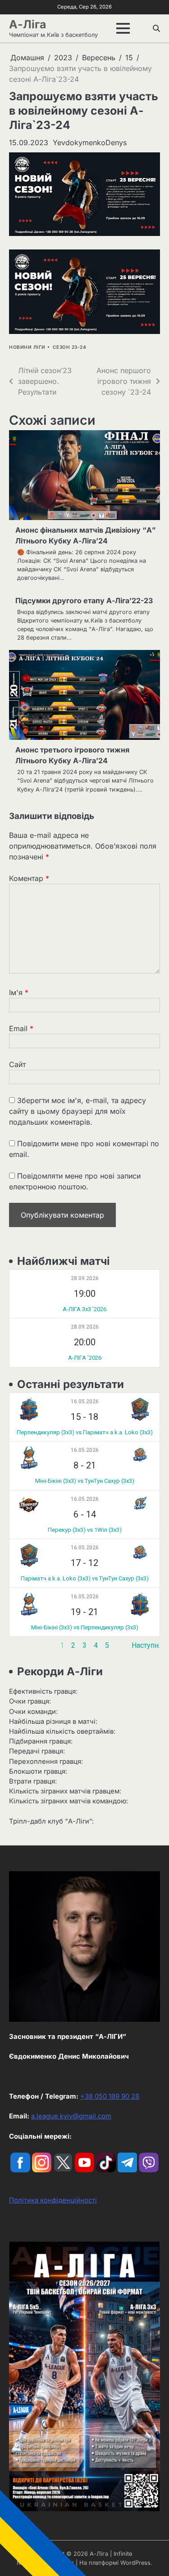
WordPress (135, 2563)
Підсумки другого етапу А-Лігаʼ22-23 (84, 601)
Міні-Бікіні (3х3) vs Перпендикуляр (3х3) (85, 1627)
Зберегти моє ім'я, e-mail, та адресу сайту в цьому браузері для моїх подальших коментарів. (78, 1111)
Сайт (17, 1064)
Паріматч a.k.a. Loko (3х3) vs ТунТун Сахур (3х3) (85, 1578)
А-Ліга (27, 24)
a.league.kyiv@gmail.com (71, 2116)
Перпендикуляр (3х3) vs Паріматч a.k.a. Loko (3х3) (85, 1432)
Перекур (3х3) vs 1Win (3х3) (85, 1530)
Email (21, 1028)
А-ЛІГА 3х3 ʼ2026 (84, 1309)
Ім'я (19, 992)
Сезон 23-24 (70, 347)
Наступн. (146, 1645)
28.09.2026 (85, 1278)
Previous (23, 1645)
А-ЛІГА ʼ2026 (85, 1358)
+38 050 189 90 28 (110, 2096)
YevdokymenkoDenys (90, 142)
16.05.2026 (85, 1401)
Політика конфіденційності (53, 2200)
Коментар (29, 878)
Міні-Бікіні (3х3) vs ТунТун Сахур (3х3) (85, 1481)
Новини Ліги (27, 347)
